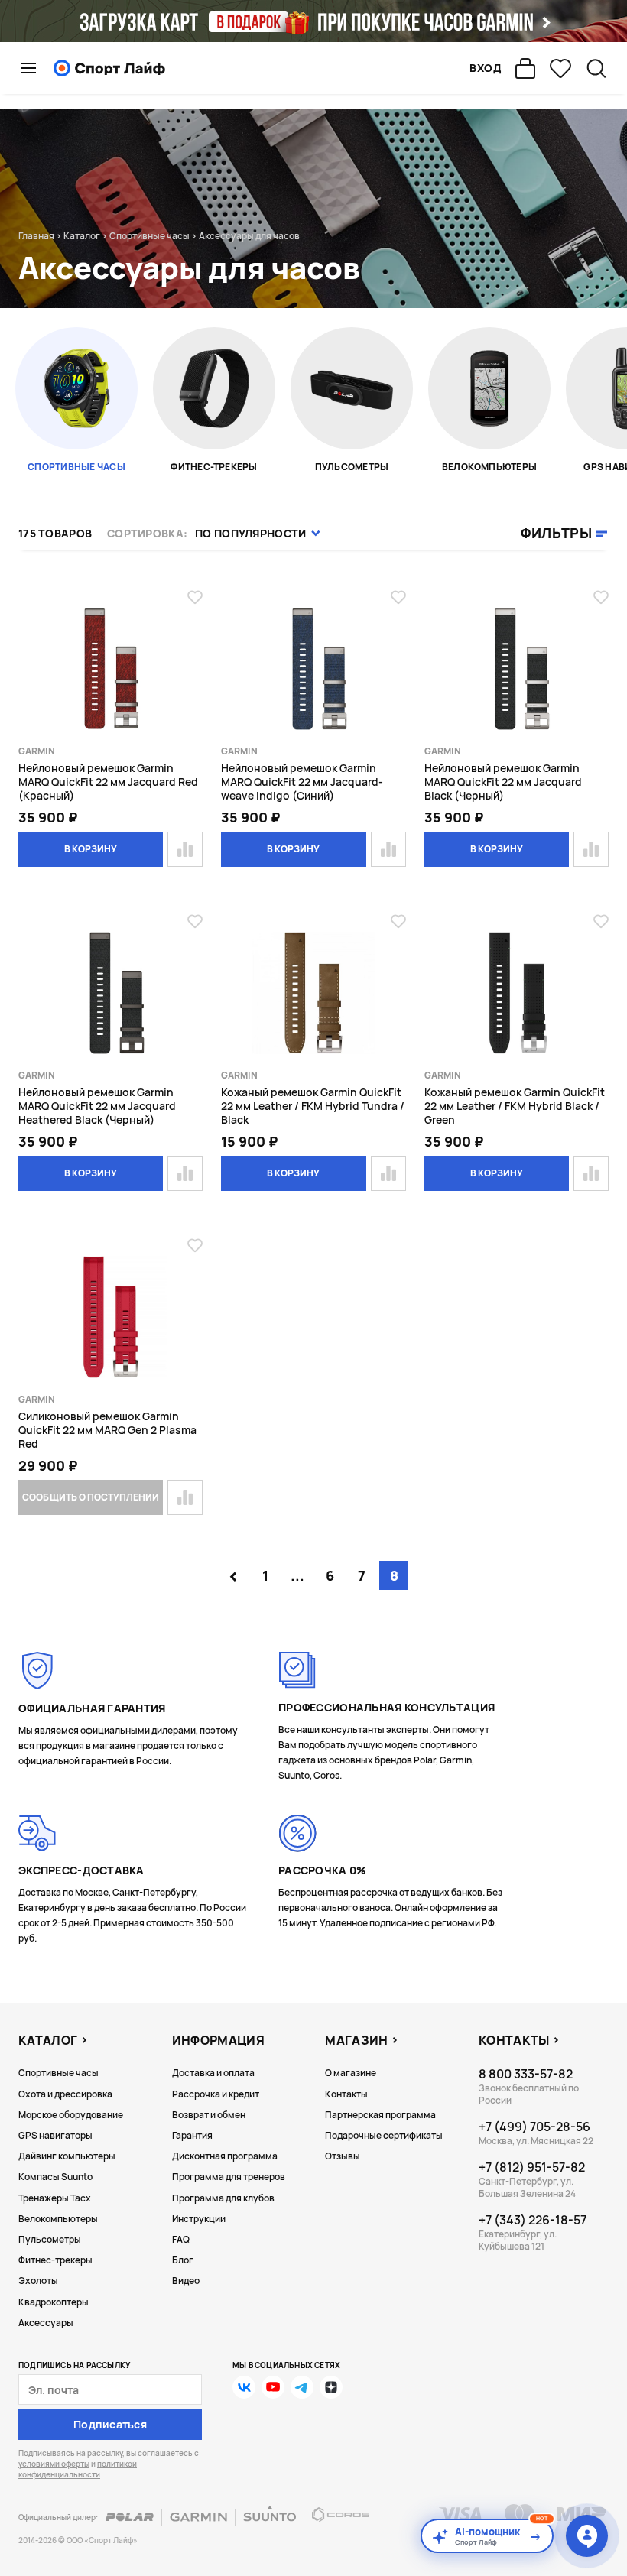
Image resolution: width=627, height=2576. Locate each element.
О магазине (351, 2073)
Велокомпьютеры (58, 2219)
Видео (186, 2281)
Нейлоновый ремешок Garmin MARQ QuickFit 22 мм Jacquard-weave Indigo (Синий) (302, 782)
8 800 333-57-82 (526, 2074)
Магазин (356, 2040)
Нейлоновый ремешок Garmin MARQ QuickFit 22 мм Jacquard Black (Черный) (503, 782)
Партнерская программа (380, 2115)
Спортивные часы (149, 236)
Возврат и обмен (209, 2115)
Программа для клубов (223, 2198)
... (297, 1575)
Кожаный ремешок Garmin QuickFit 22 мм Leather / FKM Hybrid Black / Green (515, 1106)
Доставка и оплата (213, 2073)
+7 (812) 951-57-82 (532, 2167)
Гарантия (192, 2135)
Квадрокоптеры (54, 2302)
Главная (36, 236)
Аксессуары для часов (249, 236)
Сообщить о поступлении (90, 1497)
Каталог (82, 236)
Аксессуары (46, 2323)
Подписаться (110, 2424)
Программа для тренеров (229, 2177)
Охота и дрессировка (65, 2094)
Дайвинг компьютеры (67, 2156)
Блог (183, 2260)
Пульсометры (50, 2239)
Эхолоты (38, 2281)
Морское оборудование (71, 2115)
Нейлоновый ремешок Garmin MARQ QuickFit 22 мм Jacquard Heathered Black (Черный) (97, 1106)
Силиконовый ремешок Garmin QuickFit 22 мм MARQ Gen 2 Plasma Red (107, 1430)
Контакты (346, 2094)
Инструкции (199, 2219)
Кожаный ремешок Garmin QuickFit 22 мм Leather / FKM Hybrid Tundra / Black (313, 1106)
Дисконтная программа (225, 2156)
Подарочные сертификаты (384, 2135)
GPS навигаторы (55, 2135)
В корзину (91, 849)
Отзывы (343, 2156)
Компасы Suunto (55, 2177)
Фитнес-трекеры (55, 2260)
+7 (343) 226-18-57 (533, 2220)
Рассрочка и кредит (216, 2094)
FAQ (181, 2239)
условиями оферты (54, 2464)
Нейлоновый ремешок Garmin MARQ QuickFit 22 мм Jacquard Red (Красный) (108, 782)
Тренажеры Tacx (55, 2198)
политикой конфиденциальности (78, 2469)
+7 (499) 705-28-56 (534, 2127)
